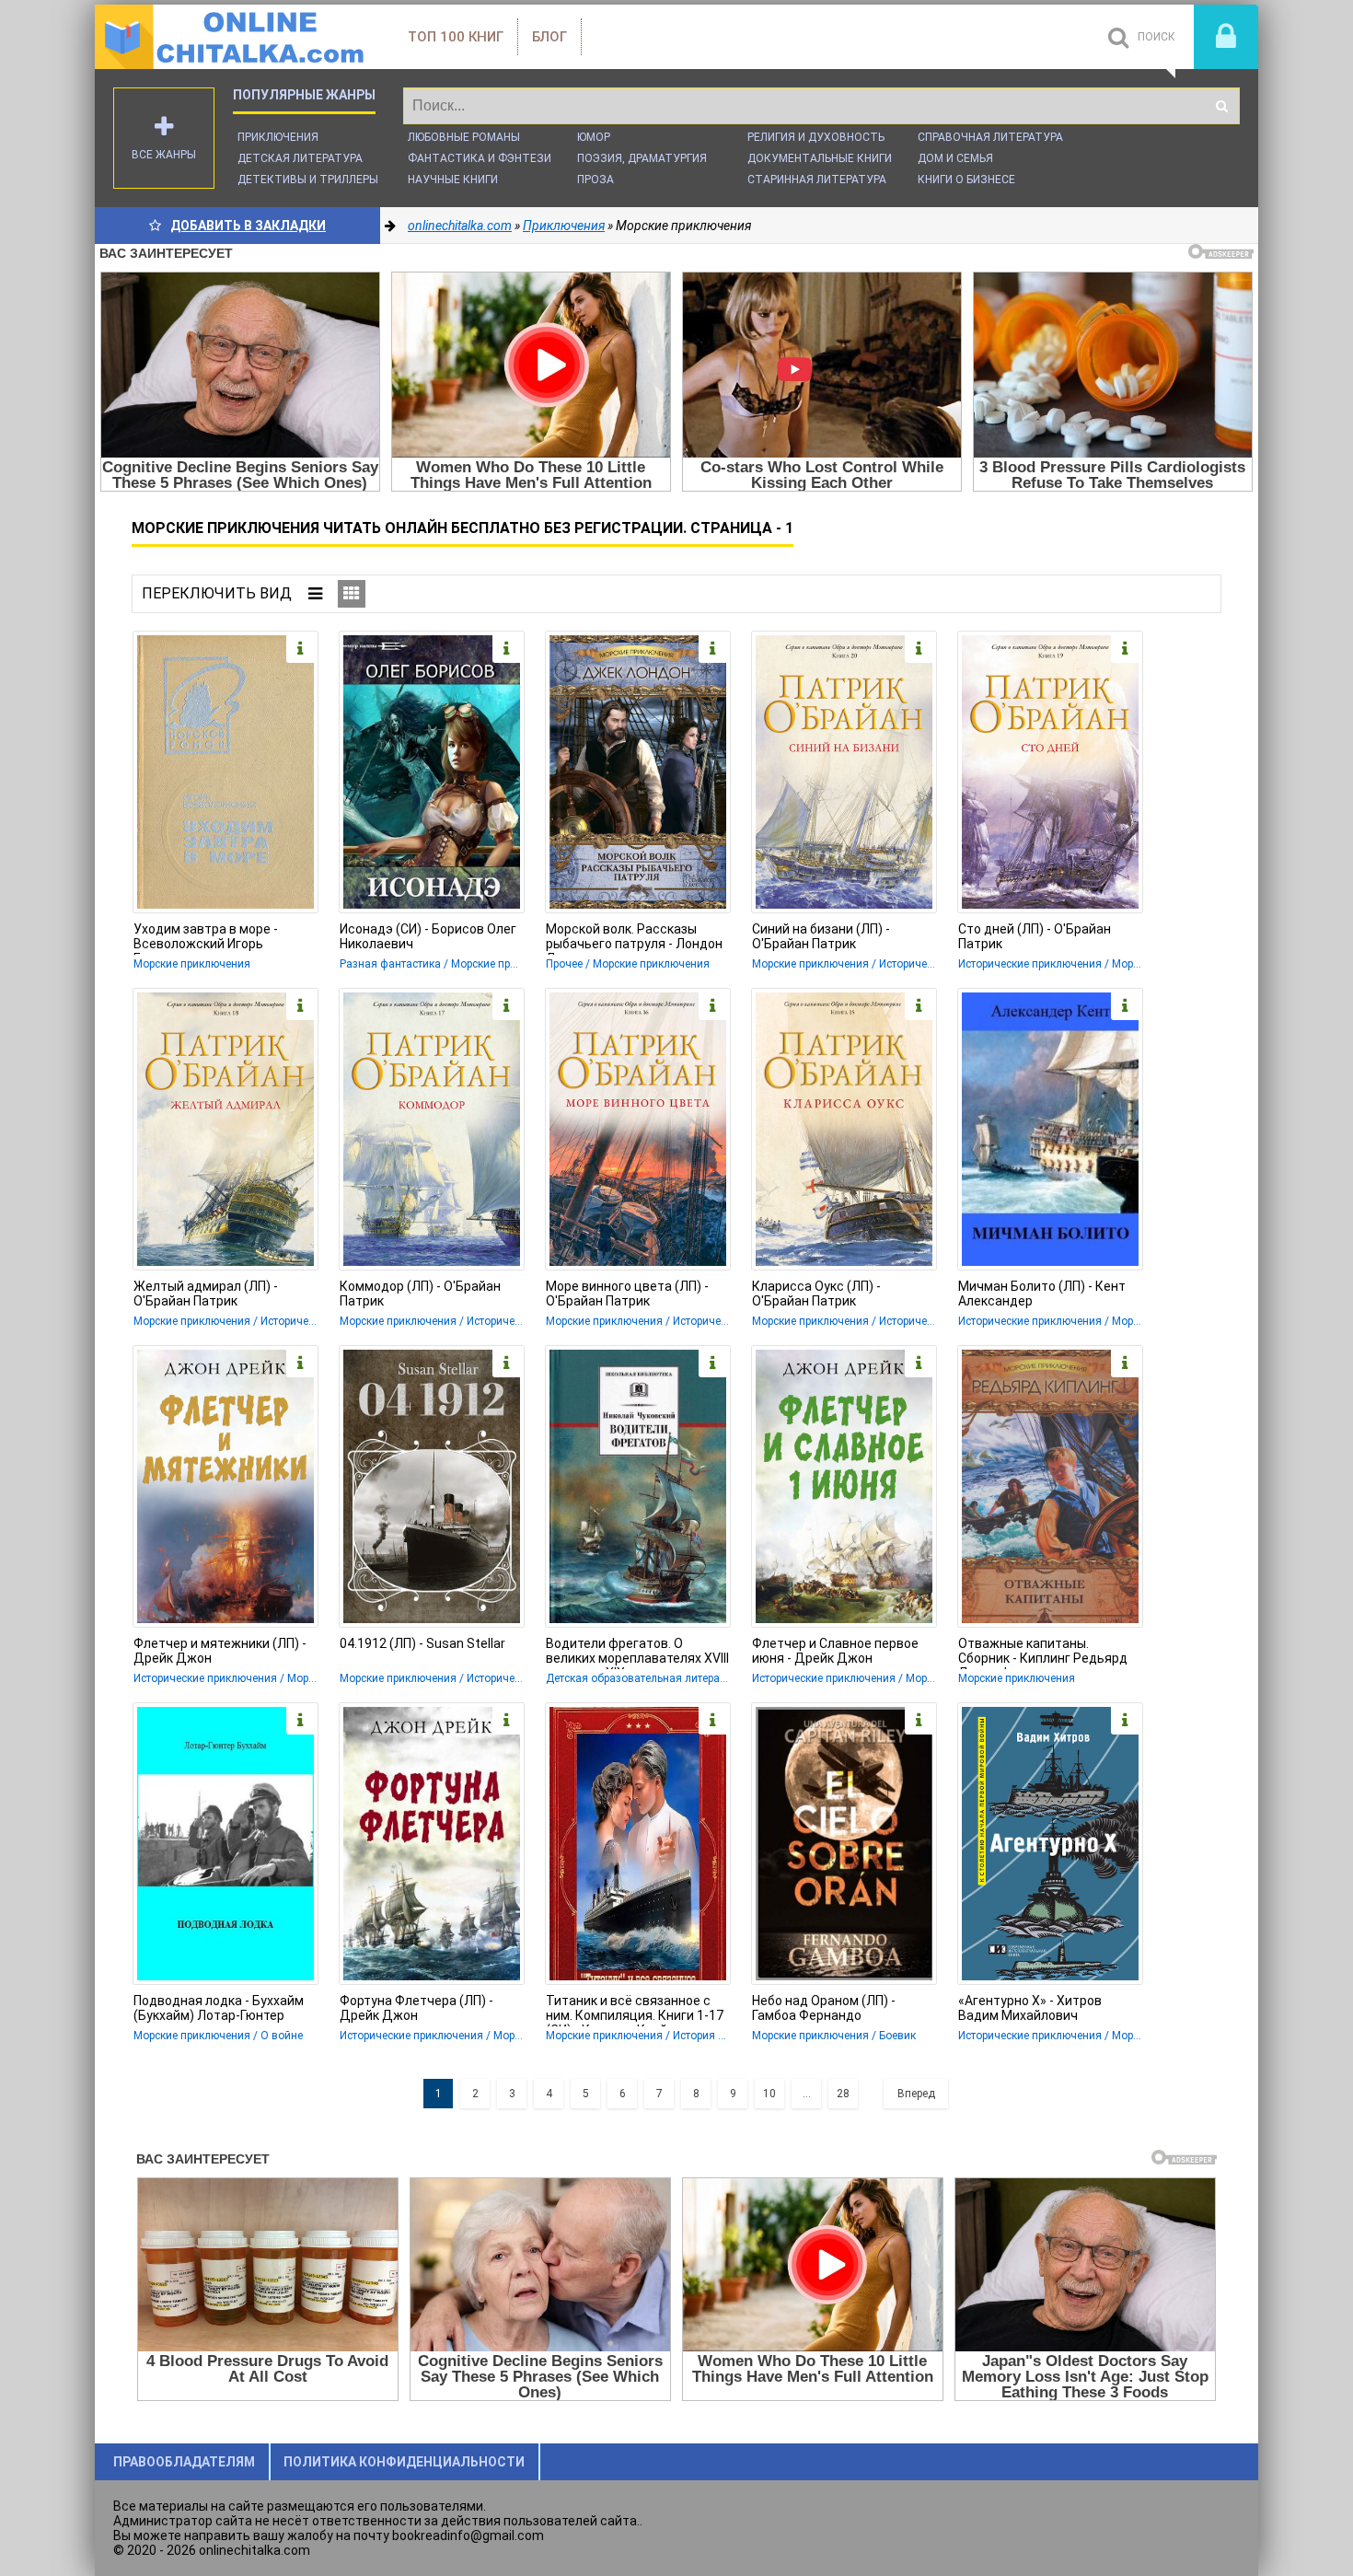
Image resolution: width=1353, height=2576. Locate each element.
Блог (549, 37)
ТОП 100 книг (456, 37)
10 (769, 2094)
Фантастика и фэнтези (480, 158)
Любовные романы (464, 137)
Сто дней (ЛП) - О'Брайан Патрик (1035, 936)
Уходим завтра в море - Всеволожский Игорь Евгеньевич (206, 938)
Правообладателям (184, 2462)
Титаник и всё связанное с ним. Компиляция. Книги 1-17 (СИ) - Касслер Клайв (635, 2010)
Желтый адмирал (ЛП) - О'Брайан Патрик (206, 1294)
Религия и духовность (816, 137)
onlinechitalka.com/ (233, 37)
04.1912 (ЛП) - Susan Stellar (422, 1643)
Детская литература (300, 158)
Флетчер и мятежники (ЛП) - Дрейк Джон (220, 1651)
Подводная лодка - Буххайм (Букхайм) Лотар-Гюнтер (219, 2008)
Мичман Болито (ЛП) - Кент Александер (1042, 1294)
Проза (596, 180)
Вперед (916, 2094)
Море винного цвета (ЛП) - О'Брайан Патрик (627, 1294)
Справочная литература (990, 137)
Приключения (278, 137)
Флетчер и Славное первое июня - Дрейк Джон (835, 1651)
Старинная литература (817, 180)
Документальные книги (820, 158)
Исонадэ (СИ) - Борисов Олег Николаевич (428, 936)
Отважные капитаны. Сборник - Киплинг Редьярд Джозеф (1043, 1653)
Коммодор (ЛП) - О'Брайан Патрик (420, 1294)
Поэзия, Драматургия (642, 158)
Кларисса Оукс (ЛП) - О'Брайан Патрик (816, 1294)
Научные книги (453, 180)
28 (843, 2094)
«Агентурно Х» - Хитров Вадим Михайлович (1030, 2008)
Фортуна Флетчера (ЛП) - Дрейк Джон (416, 2008)
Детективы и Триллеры (308, 180)
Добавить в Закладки (248, 226)
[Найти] (1221, 106)
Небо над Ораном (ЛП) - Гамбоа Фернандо (824, 2008)
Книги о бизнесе (966, 180)
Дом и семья (955, 158)
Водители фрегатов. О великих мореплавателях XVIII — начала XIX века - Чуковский (637, 1653)
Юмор (594, 137)
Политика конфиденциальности (404, 2462)
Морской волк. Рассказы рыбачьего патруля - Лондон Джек (634, 938)
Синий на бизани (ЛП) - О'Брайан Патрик (821, 936)
